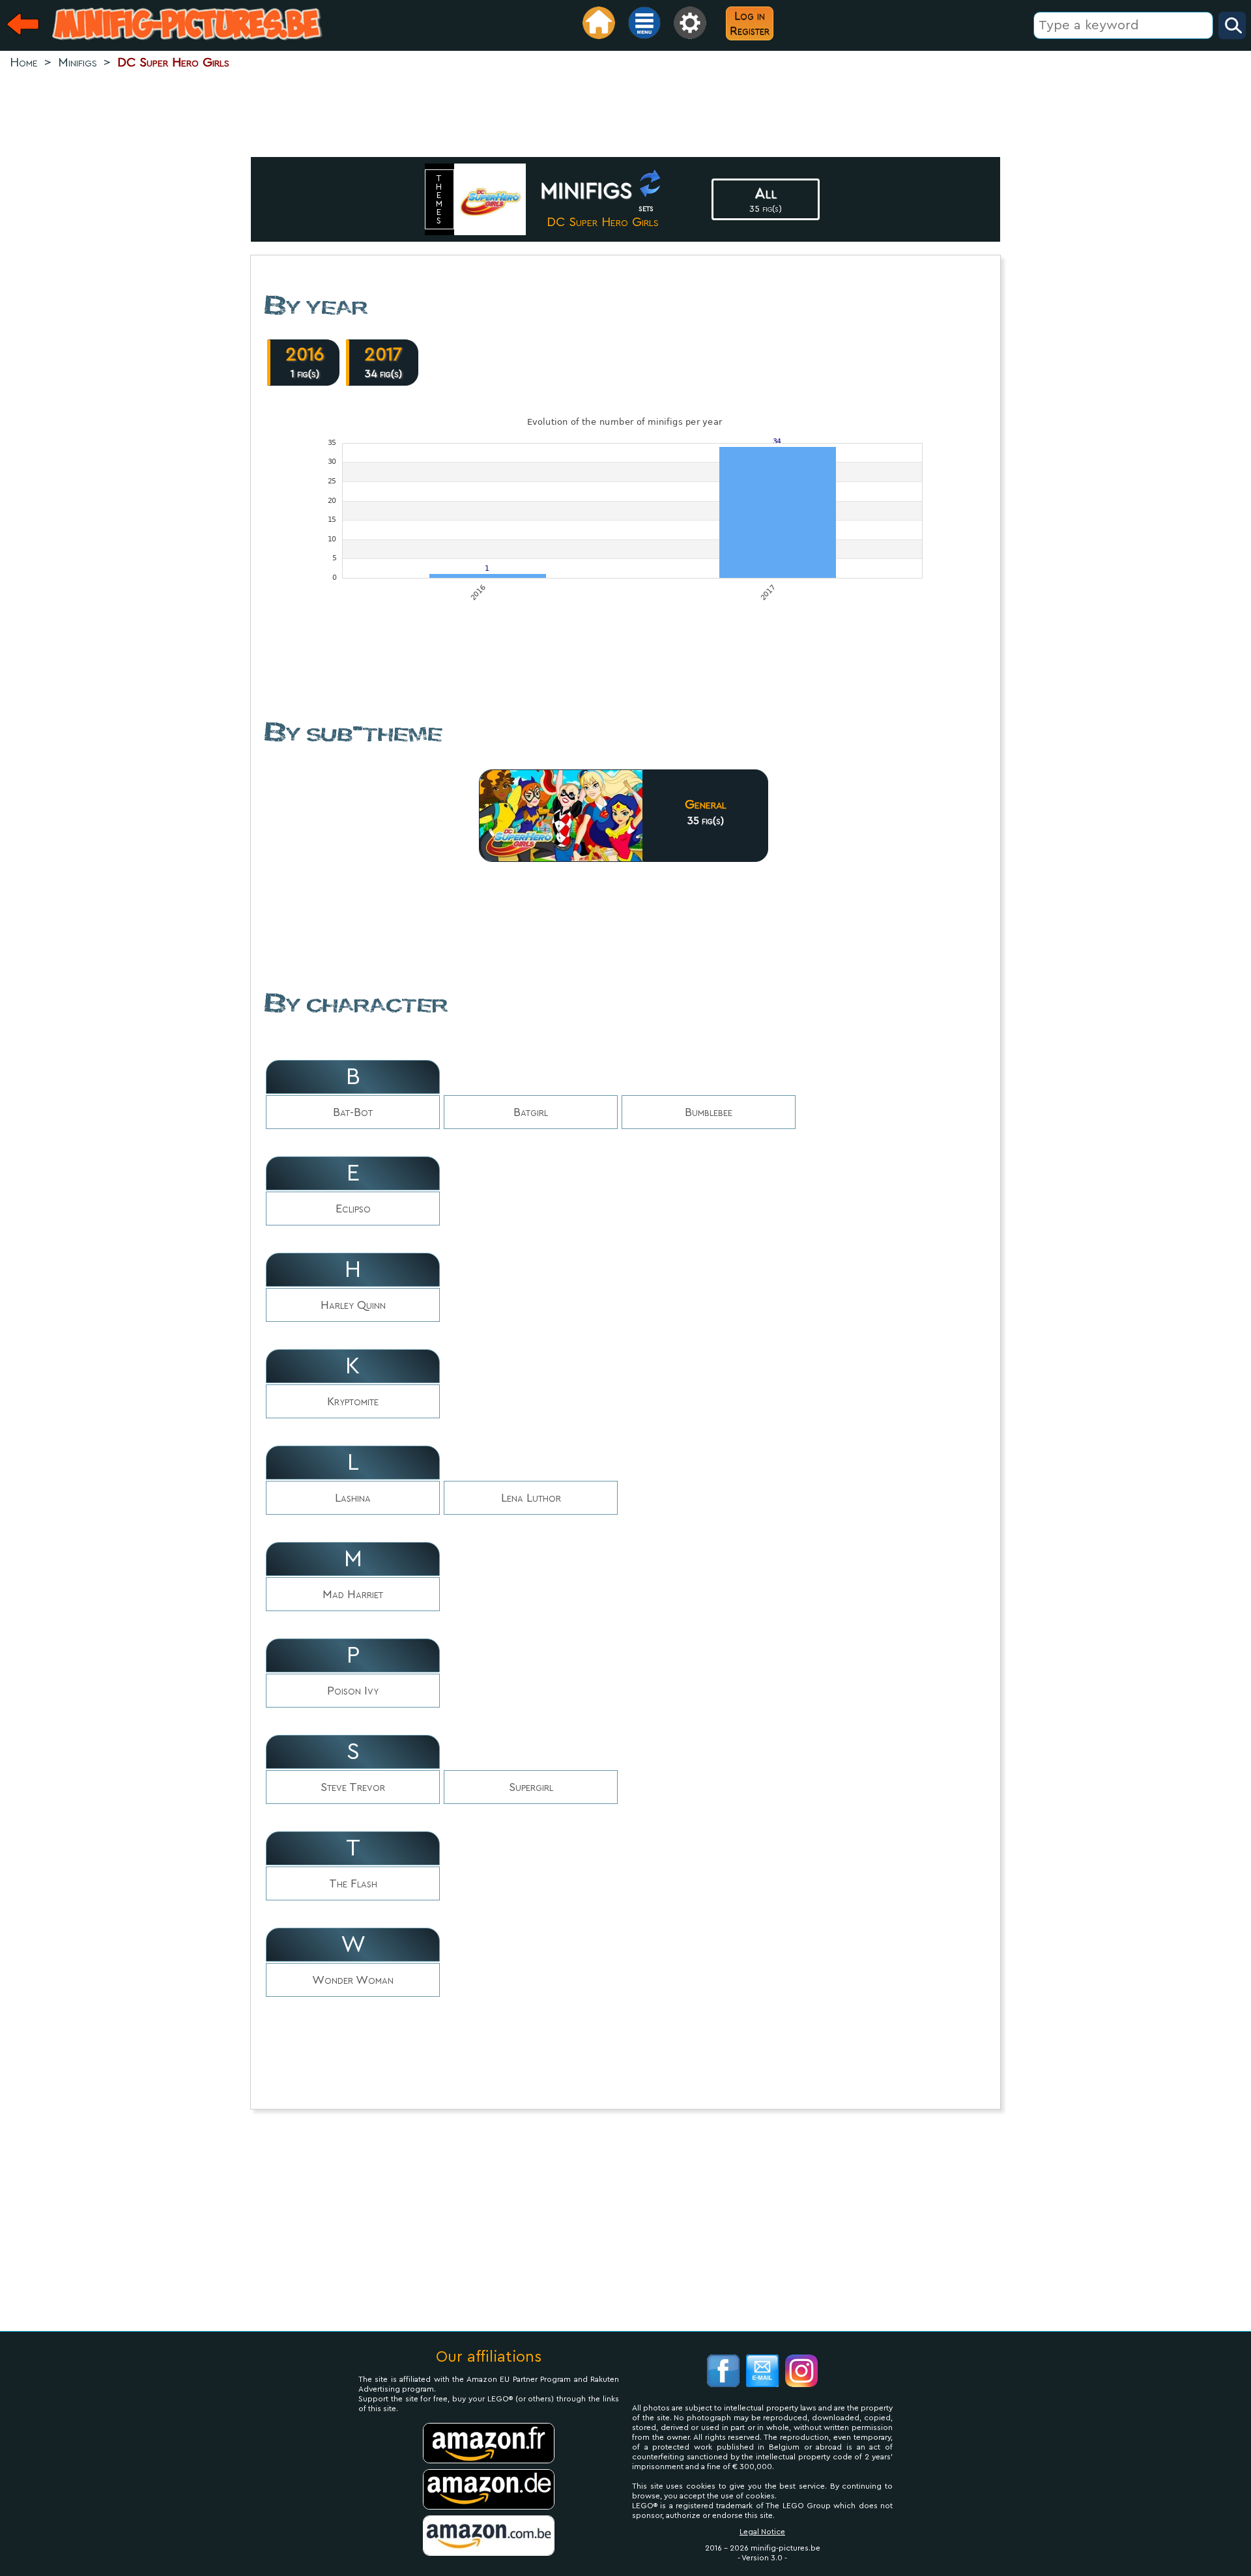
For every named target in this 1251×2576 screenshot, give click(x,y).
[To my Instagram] (801, 2372)
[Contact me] (762, 2372)
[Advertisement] (625, 115)
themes (440, 199)
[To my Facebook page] (723, 2372)
